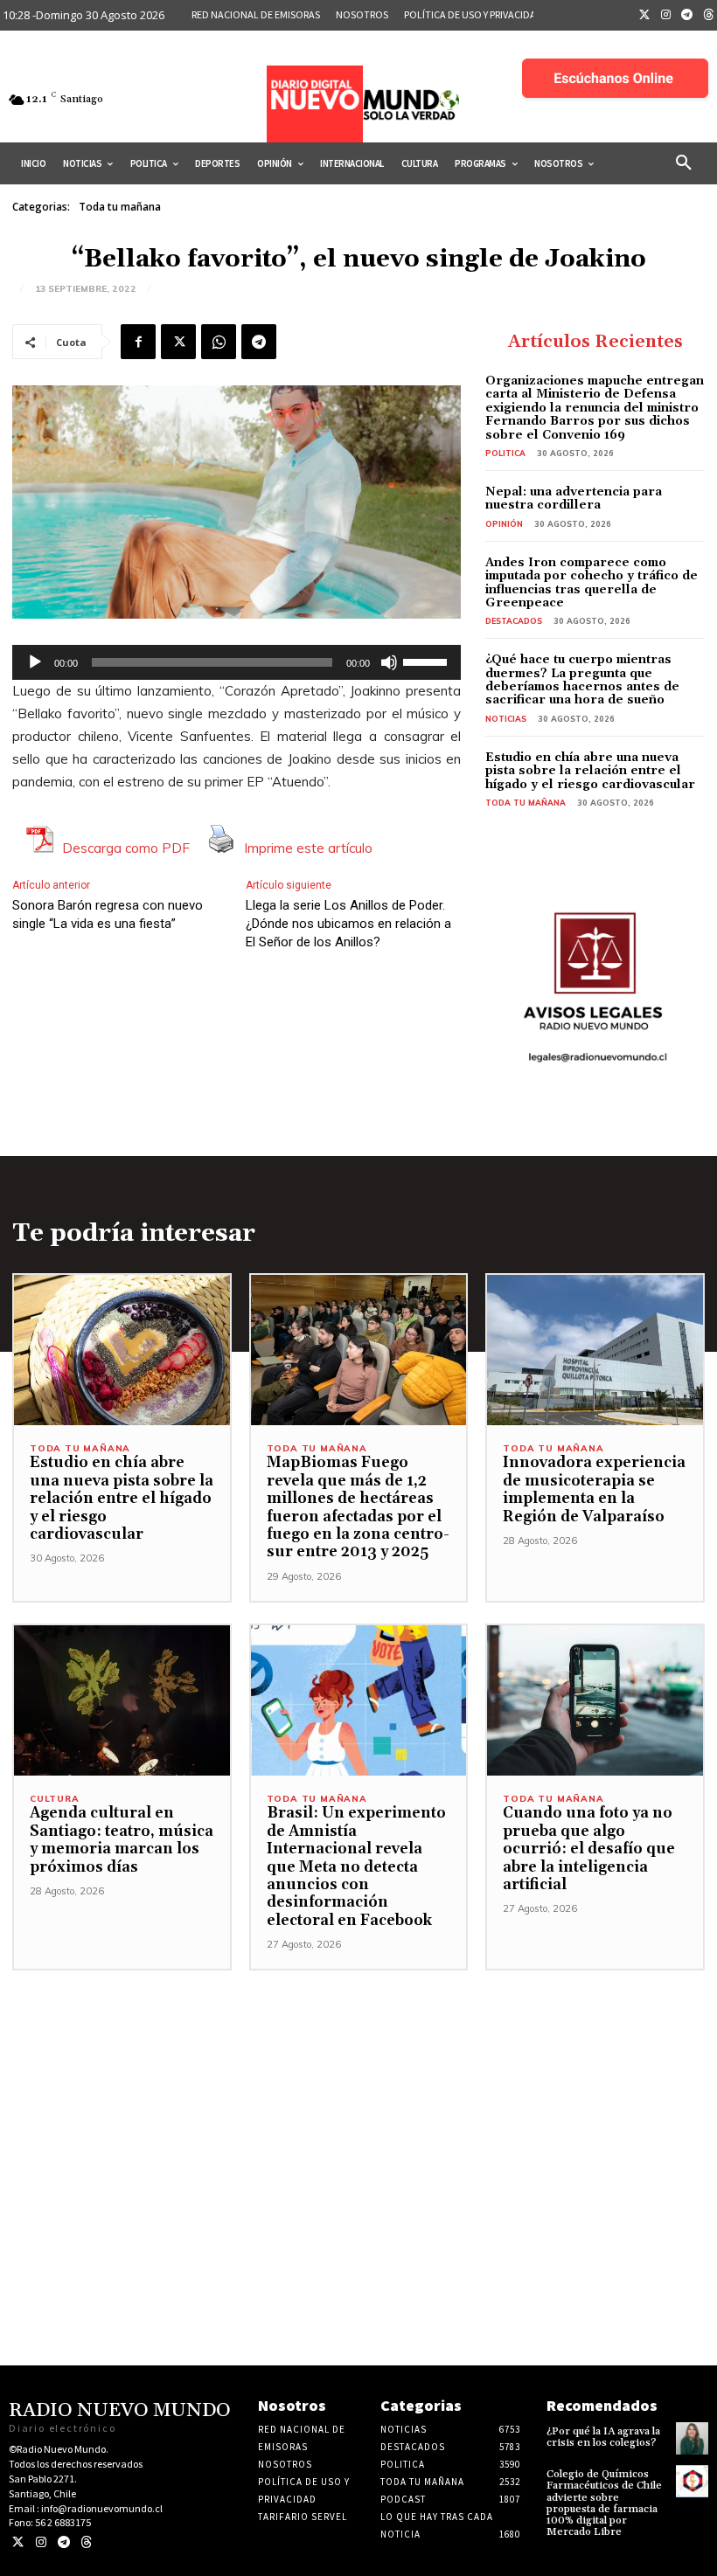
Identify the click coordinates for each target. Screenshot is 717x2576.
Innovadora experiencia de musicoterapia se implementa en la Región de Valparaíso (594, 1489)
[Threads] (86, 2542)
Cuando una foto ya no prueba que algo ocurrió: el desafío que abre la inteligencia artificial (589, 1849)
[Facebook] (138, 342)
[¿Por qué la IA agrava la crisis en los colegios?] (692, 2438)
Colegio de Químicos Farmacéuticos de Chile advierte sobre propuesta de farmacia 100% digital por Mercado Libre (604, 2503)
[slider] (428, 661)
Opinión (504, 524)
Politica (505, 453)
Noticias (506, 719)
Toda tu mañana (120, 207)
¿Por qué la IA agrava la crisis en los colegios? (603, 2437)
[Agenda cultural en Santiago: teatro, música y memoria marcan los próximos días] (122, 1701)
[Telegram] (687, 16)
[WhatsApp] (219, 342)
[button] (684, 163)
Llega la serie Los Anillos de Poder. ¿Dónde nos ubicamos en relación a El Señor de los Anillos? (348, 924)
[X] (178, 342)
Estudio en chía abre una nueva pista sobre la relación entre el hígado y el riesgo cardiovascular (590, 771)
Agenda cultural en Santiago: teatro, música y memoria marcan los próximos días (122, 1840)
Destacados (514, 621)
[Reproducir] (35, 662)
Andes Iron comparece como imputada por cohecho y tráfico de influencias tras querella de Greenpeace (592, 583)
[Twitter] (644, 16)
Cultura (55, 1799)
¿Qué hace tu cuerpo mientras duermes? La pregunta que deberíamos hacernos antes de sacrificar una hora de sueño (582, 680)
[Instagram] (666, 16)
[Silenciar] (389, 662)
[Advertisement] (358, 2093)
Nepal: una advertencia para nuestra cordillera (574, 499)
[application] (237, 662)
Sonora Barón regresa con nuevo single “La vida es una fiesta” (108, 914)
